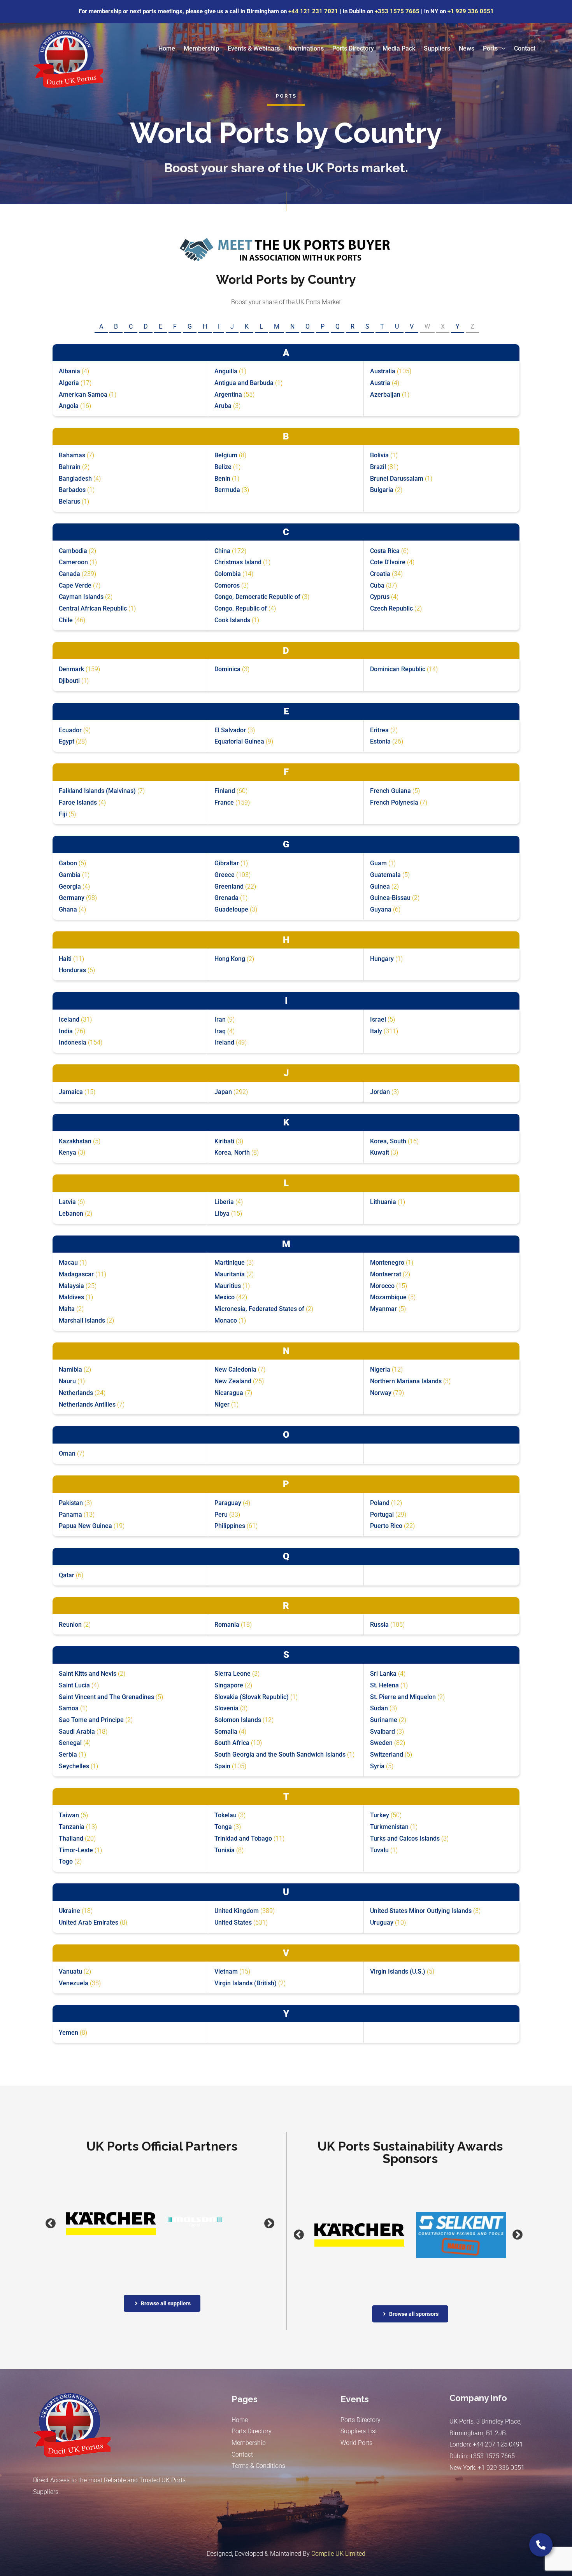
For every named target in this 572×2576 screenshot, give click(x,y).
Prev (41, 2224)
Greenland (229, 886)
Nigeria (380, 1369)
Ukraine (69, 1911)
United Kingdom (237, 1911)
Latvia (67, 1202)
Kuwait (380, 1152)
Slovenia (226, 1708)
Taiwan (69, 1815)
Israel (378, 1019)
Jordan (380, 1092)
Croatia (380, 574)
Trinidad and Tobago (243, 1838)
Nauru (67, 1381)
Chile (66, 620)
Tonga (223, 1827)
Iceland (69, 1019)
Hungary (382, 959)
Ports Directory (353, 48)
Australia (383, 371)
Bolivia (379, 455)
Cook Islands (232, 620)
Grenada (226, 898)
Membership (201, 48)
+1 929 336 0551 (471, 11)
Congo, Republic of (241, 608)
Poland (380, 1503)
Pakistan (71, 1503)
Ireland (224, 1042)
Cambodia (73, 551)
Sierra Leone (232, 1674)
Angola (69, 406)
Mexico (225, 1297)
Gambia (70, 875)
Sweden (381, 1743)
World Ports (356, 2443)
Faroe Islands (78, 802)
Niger (222, 1404)
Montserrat (386, 1274)
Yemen (68, 2033)
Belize (223, 467)
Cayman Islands (81, 597)
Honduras (72, 970)
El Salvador (230, 730)
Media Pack (399, 48)
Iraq (220, 1031)
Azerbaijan (385, 395)
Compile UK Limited (338, 2554)
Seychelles (74, 1766)
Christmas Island (238, 562)
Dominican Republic (398, 669)
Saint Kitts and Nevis (88, 1674)
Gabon (68, 863)
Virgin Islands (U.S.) (398, 1971)
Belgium (226, 455)
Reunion (70, 1625)
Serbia (68, 1754)
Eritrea (379, 730)
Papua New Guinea (85, 1526)
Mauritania (230, 1274)
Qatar (67, 1575)
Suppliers (437, 48)
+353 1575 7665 (397, 11)
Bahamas (72, 455)
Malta (67, 1309)
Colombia (228, 574)
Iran (220, 1019)
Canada (69, 574)
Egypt (67, 741)
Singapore (229, 1685)
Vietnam (226, 1971)
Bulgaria (382, 490)
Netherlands (76, 1393)
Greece (225, 875)
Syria (377, 1766)
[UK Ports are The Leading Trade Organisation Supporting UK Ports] (68, 58)
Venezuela (74, 1983)
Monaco (226, 1320)
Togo (66, 1861)
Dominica (227, 669)
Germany (72, 898)
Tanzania (72, 1827)
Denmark (71, 669)
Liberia (224, 1202)
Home (167, 48)
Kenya (68, 1152)
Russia (379, 1625)
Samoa (69, 1708)
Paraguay (228, 1503)
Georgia (70, 886)
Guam (378, 863)
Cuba (377, 585)
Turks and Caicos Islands (405, 1838)
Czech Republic (391, 608)
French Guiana (390, 791)
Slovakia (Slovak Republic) (252, 1697)
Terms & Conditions (258, 2466)
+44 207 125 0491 (498, 2444)
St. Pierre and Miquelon (403, 1697)
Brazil (378, 467)
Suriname (384, 1720)
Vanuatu (70, 1971)
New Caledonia (235, 1369)
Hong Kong (230, 959)
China (222, 551)
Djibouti (69, 681)
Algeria (69, 383)
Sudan (379, 1708)
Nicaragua (229, 1393)
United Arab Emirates (89, 1922)
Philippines (230, 1526)
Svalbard (383, 1732)
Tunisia (225, 1850)
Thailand (71, 1838)
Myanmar (383, 1309)
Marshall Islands (82, 1320)
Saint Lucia (74, 1685)
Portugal (382, 1515)
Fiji (63, 814)
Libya (222, 1214)
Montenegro (387, 1263)
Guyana (381, 909)
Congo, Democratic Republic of (257, 597)
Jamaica (71, 1092)
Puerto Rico (386, 1526)
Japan (223, 1092)
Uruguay (382, 1922)
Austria (380, 383)
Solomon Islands (238, 1720)
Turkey (380, 1815)
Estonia (380, 741)
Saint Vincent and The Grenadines (106, 1697)
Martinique (230, 1263)
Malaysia (71, 1286)
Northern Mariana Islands (406, 1381)
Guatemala (385, 875)
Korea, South (388, 1141)
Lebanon (71, 1214)
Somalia (226, 1732)
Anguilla (226, 371)
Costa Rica (385, 551)
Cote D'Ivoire (388, 562)
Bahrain (70, 467)
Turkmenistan (389, 1827)
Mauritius (228, 1286)
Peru (221, 1515)
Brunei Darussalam (397, 479)
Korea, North (232, 1152)
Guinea (380, 886)
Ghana (68, 909)
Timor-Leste (76, 1850)
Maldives (71, 1297)
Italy (376, 1031)
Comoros (227, 585)
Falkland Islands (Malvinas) (97, 791)
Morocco (382, 1286)
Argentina (228, 395)
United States (233, 1922)
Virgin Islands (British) (246, 1983)
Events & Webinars (254, 48)
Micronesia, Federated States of (259, 1309)
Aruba (223, 406)
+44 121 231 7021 (313, 11)
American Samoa (83, 395)
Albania (69, 371)
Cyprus (380, 597)
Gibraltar (227, 863)
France (224, 802)
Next (260, 2224)
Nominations (306, 48)
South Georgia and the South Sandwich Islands (280, 1754)
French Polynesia (394, 802)
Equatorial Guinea (239, 741)
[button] (502, 49)
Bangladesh (75, 479)
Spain (222, 1766)
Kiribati (224, 1141)
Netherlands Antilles (87, 1404)
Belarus (69, 501)
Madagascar (76, 1274)
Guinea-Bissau (390, 898)
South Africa (232, 1743)
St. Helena (384, 1685)
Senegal (70, 1743)
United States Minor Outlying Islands (421, 1911)
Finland (225, 791)
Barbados (72, 490)
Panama (70, 1515)
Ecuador (70, 730)
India (66, 1031)
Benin (222, 479)
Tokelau (225, 1815)
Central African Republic (93, 608)
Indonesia (73, 1042)
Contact (525, 48)
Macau (68, 1263)
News (467, 48)
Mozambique (388, 1297)
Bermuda (227, 490)
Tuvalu (379, 1850)
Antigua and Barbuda (244, 383)
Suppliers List (359, 2431)
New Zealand (233, 1381)
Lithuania (383, 1202)
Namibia (70, 1369)
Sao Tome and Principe (91, 1720)
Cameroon (73, 562)
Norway (381, 1393)
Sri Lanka (383, 1674)
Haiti (65, 959)
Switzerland (387, 1754)
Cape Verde (75, 585)
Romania (227, 1625)
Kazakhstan (75, 1141)
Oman (67, 1453)
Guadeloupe (231, 909)
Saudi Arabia (77, 1732)
